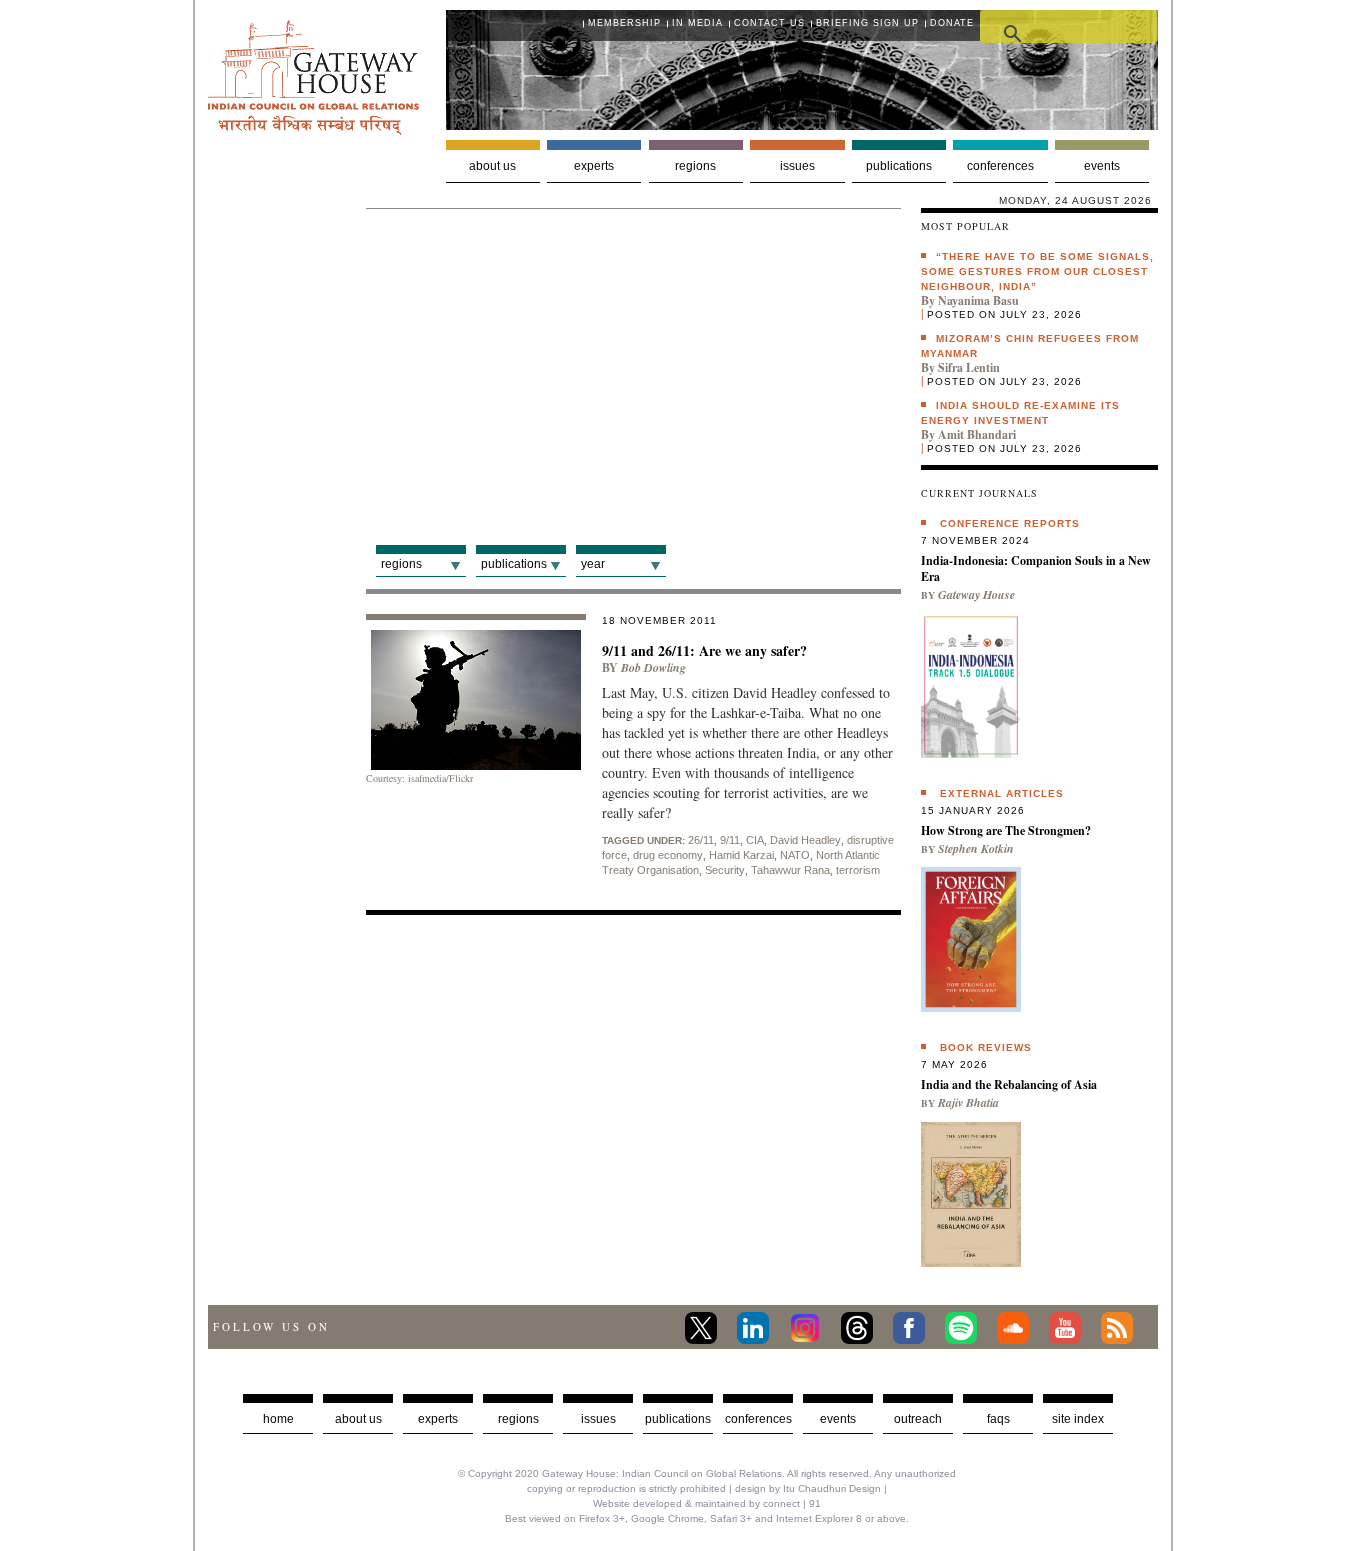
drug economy (668, 855)
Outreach (918, 1419)
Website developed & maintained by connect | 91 (707, 1503)
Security (725, 870)
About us (492, 166)
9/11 (730, 840)
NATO (795, 855)
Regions (695, 166)
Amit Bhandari (977, 434)
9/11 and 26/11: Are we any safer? (704, 650)
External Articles (1002, 793)
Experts (594, 166)
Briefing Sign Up (867, 23)
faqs (998, 1419)
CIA (755, 840)
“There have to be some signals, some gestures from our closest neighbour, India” (1037, 271)
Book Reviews (986, 1047)
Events (1102, 166)
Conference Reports (1010, 523)
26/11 (701, 840)
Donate (952, 23)
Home (278, 1419)
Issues (797, 166)
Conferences (1000, 166)
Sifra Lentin (969, 367)
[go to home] (313, 129)
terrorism (858, 870)
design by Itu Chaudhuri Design (808, 1488)
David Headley (805, 840)
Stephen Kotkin (976, 848)
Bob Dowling (653, 667)
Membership (624, 23)
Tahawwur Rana (790, 870)
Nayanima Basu (978, 300)
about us (358, 1419)
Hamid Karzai (741, 855)
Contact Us (769, 23)
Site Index (1078, 1419)
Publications (899, 166)
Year (593, 564)
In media (697, 23)
